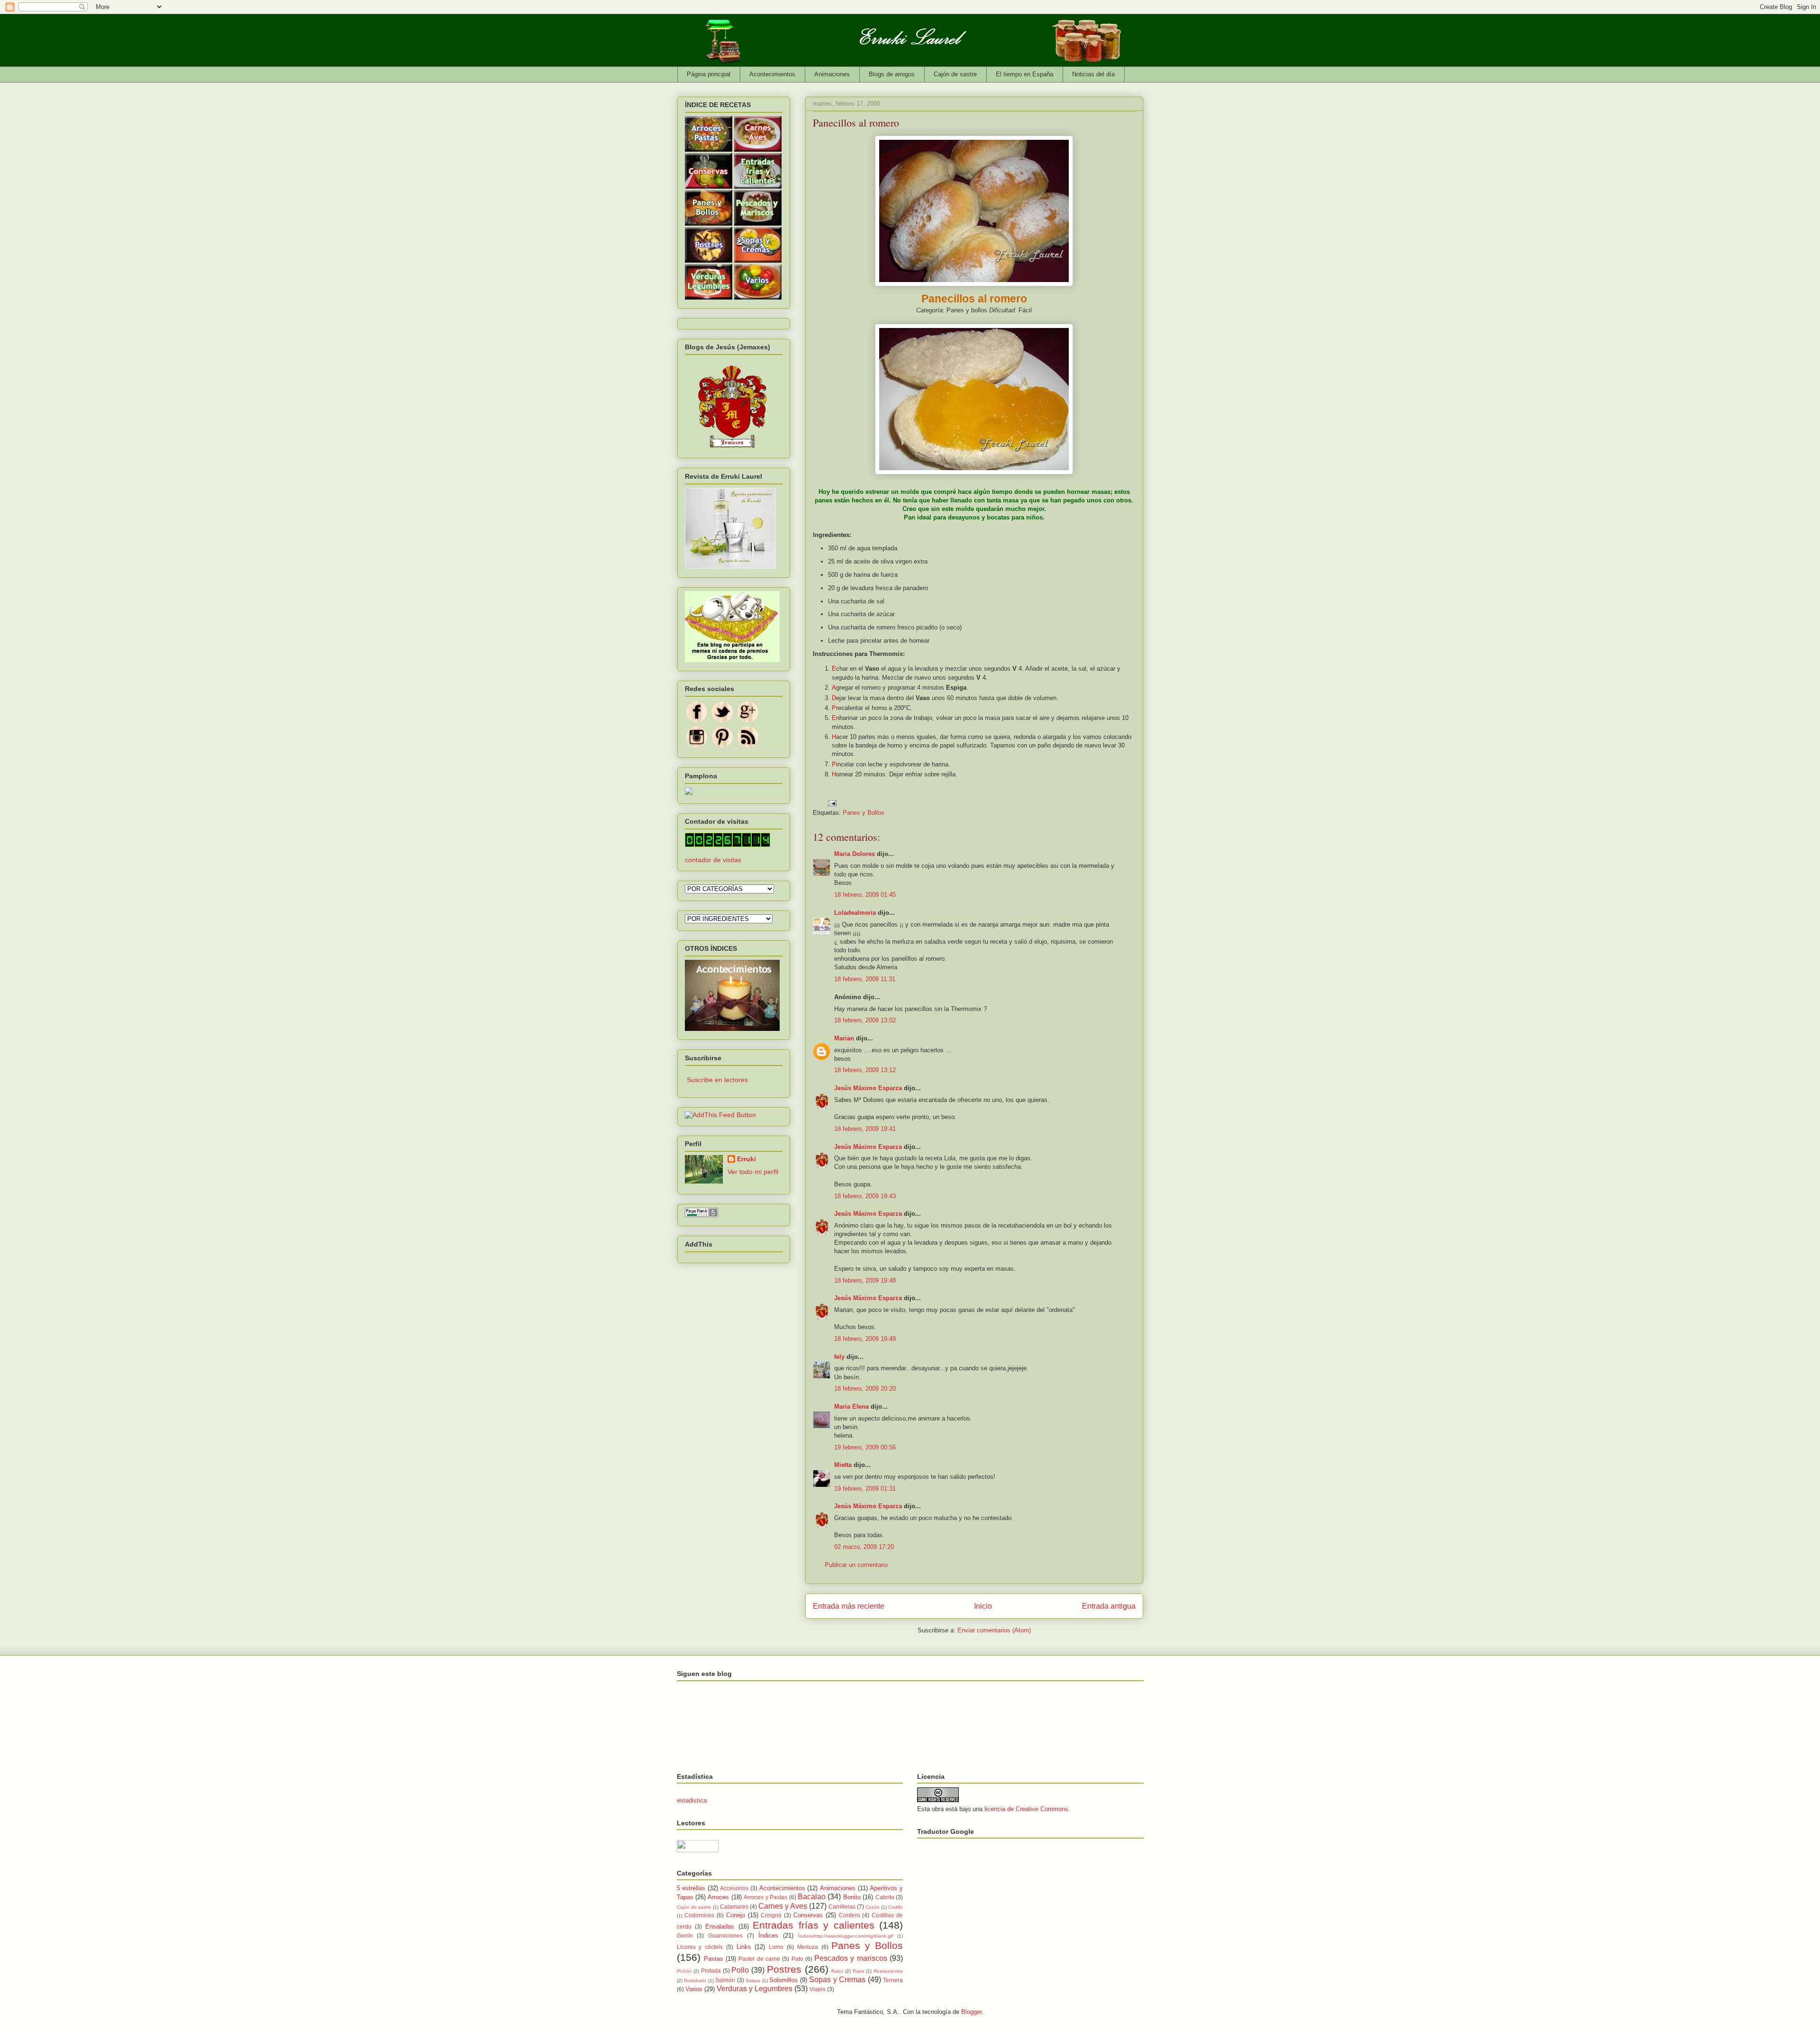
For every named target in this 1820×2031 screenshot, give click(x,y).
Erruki (746, 1159)
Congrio (771, 1915)
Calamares (734, 1907)
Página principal (709, 74)
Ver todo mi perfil (753, 1172)
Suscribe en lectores (717, 1080)
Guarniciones (725, 1935)
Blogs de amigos (892, 74)
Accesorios (734, 1888)
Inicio (983, 1606)
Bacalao (812, 1897)
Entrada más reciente (849, 1606)
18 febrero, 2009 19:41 (865, 1129)
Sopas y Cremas (837, 1980)
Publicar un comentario (856, 1565)
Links (744, 1947)
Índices (768, 1935)
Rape (859, 1971)
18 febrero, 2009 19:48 (865, 1280)
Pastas (714, 1959)
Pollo (740, 1970)
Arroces (718, 1897)
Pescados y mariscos (851, 1958)
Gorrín (685, 1935)
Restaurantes (888, 1971)
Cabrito (885, 1897)
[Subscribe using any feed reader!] (720, 1115)
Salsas (753, 1981)
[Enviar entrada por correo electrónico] (832, 803)
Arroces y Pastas (765, 1897)
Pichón (684, 1971)
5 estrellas (691, 1888)
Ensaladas (720, 1926)
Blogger (971, 2012)
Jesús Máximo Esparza (868, 1088)
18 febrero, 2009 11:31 (865, 979)
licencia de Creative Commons (1026, 1809)
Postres (784, 1969)
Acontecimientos (772, 74)
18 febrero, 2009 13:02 (865, 1020)
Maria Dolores (855, 854)
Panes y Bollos (864, 813)
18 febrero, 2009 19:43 (865, 1196)
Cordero (850, 1915)
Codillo (896, 1907)
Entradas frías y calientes (813, 1925)
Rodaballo (695, 1981)
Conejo (736, 1915)
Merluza (808, 1947)
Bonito (852, 1897)
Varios (694, 1989)
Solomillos (783, 1980)
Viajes (818, 1989)
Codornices (699, 1915)
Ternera (893, 1980)
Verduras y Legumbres (755, 1989)
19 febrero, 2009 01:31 (865, 1489)
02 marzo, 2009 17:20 (864, 1547)
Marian (844, 1038)
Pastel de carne (759, 1959)
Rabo (837, 1971)
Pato (797, 1959)
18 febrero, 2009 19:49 (865, 1339)
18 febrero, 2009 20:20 (865, 1389)
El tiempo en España (1024, 74)
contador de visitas (713, 860)
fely (839, 1357)
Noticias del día (1093, 74)
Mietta (843, 1465)
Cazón (873, 1907)
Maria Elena (851, 1407)
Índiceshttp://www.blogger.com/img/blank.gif (846, 1936)
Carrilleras (842, 1907)
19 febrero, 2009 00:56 (865, 1447)
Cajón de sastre (955, 74)
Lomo (776, 1947)
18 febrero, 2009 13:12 (865, 1070)
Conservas (808, 1915)
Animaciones (832, 74)
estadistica (692, 1800)
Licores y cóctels (700, 1947)
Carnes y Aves (783, 1906)
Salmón (725, 1980)
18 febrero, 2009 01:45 (865, 895)
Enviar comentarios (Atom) (994, 1630)
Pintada (711, 1971)
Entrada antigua (1109, 1606)
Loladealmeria (855, 913)
